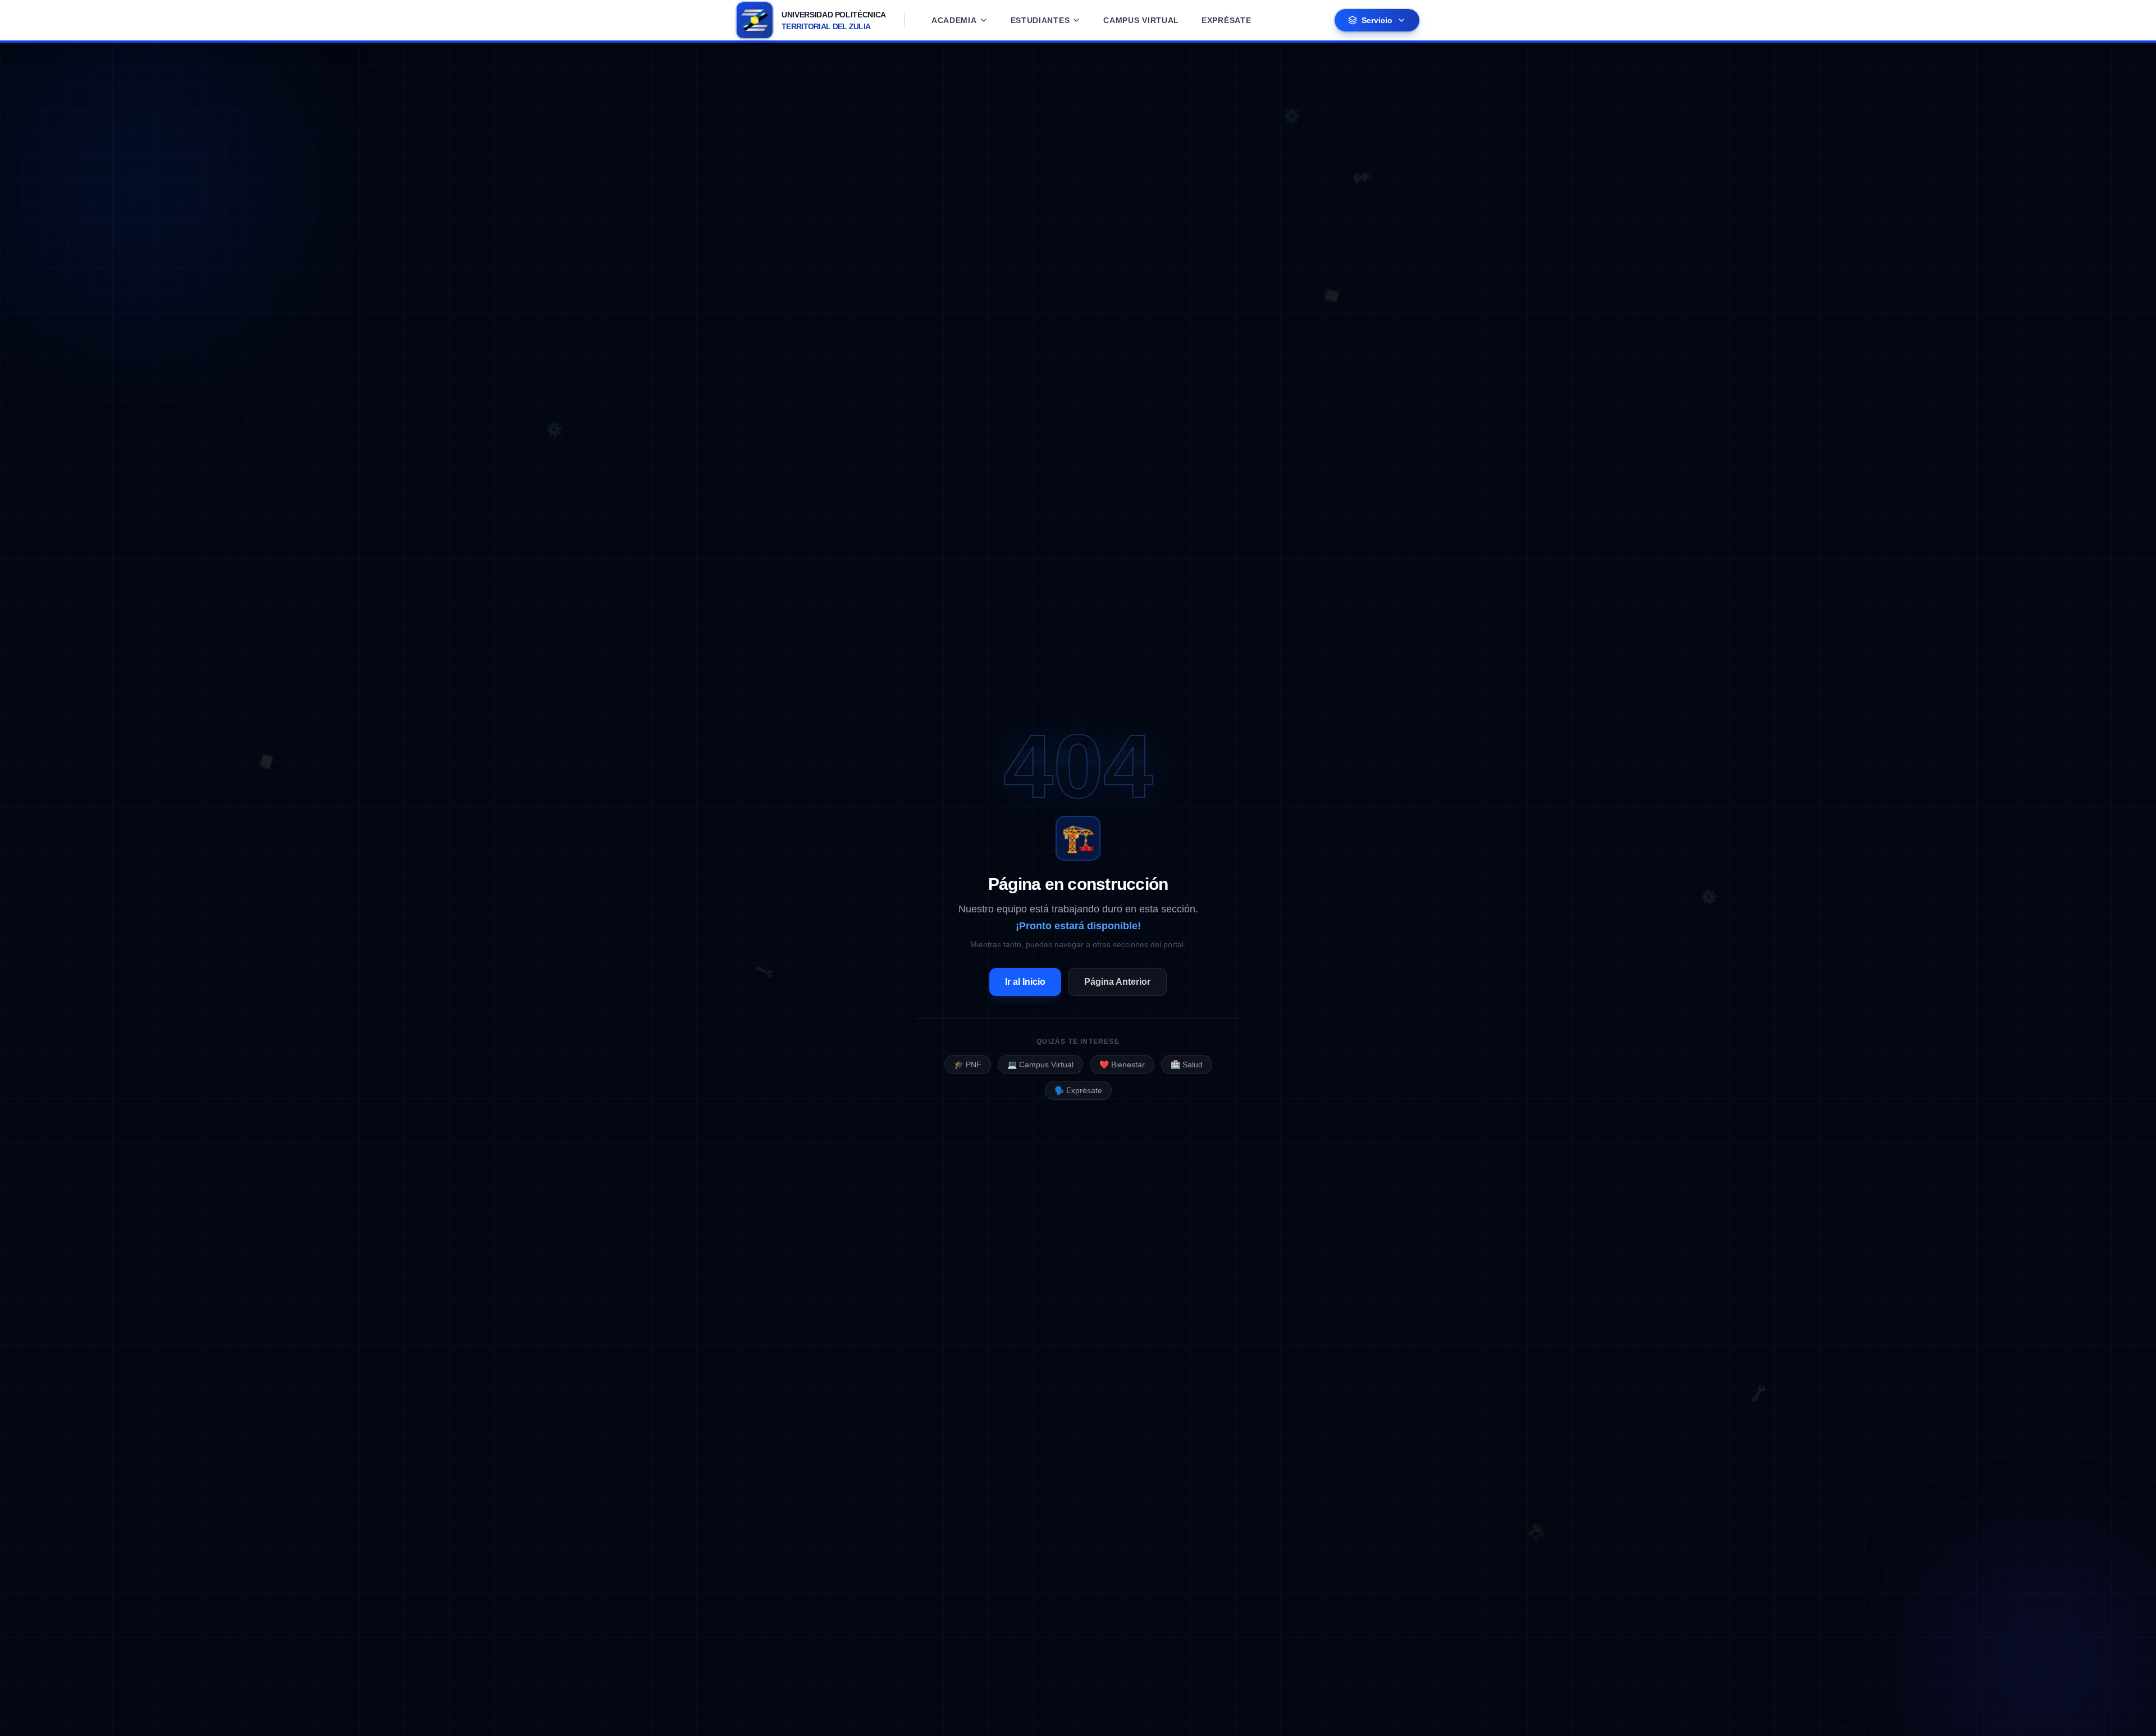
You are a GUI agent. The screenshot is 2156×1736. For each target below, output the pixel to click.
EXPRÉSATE (1226, 20)
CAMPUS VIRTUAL (1141, 20)
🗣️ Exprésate (1078, 1090)
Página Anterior (1117, 982)
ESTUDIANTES (1040, 20)
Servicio (1377, 20)
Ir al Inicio (1025, 982)
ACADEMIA (954, 20)
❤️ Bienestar (1122, 1065)
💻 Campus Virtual (1040, 1065)
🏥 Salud (1187, 1065)
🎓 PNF (968, 1065)
